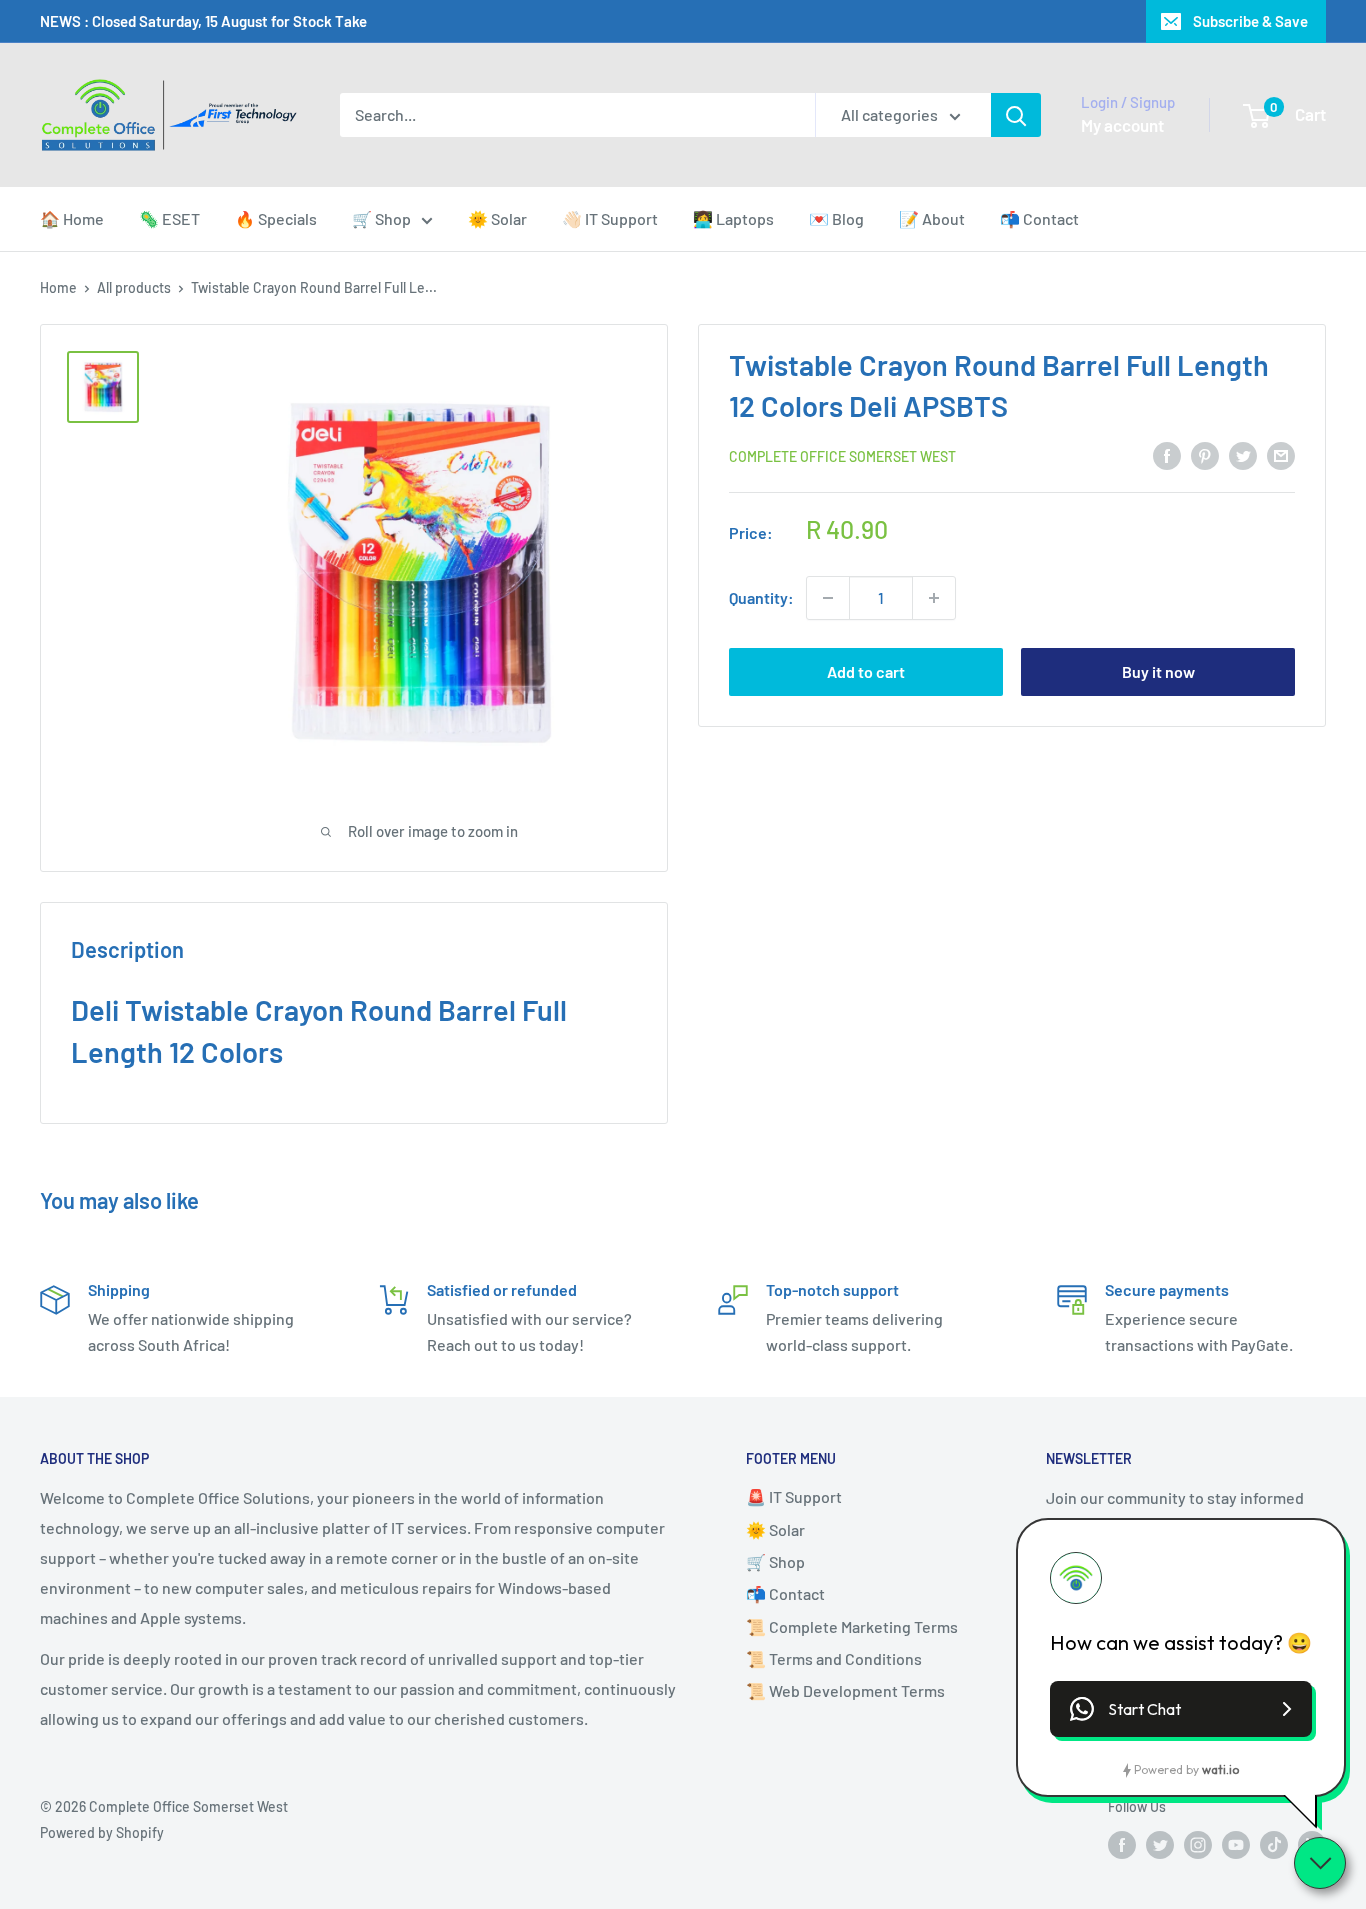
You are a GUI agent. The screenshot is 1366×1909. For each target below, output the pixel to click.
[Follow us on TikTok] (1274, 1845)
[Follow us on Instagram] (1198, 1845)
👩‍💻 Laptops (733, 218)
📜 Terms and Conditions (834, 1658)
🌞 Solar (497, 218)
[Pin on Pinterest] (1205, 455)
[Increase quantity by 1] (934, 598)
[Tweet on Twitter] (1243, 455)
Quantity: (761, 597)
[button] (1181, 1709)
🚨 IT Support (794, 1496)
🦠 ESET (169, 218)
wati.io (1220, 1769)
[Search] (1016, 115)
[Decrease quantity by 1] (828, 598)
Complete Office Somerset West (842, 456)
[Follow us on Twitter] (1160, 1845)
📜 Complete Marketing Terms (852, 1626)
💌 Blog (836, 218)
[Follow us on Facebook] (1122, 1845)
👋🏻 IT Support (610, 218)
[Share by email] (1281, 455)
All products (134, 287)
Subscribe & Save (1250, 21)
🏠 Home (72, 218)
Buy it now (1158, 671)
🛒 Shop (381, 218)
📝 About (932, 218)
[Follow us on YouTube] (1236, 1845)
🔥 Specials (276, 218)
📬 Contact (1039, 218)
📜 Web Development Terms (845, 1690)
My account (1122, 125)
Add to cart (866, 671)
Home (58, 287)
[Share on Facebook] (1167, 455)
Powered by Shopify (102, 1832)
